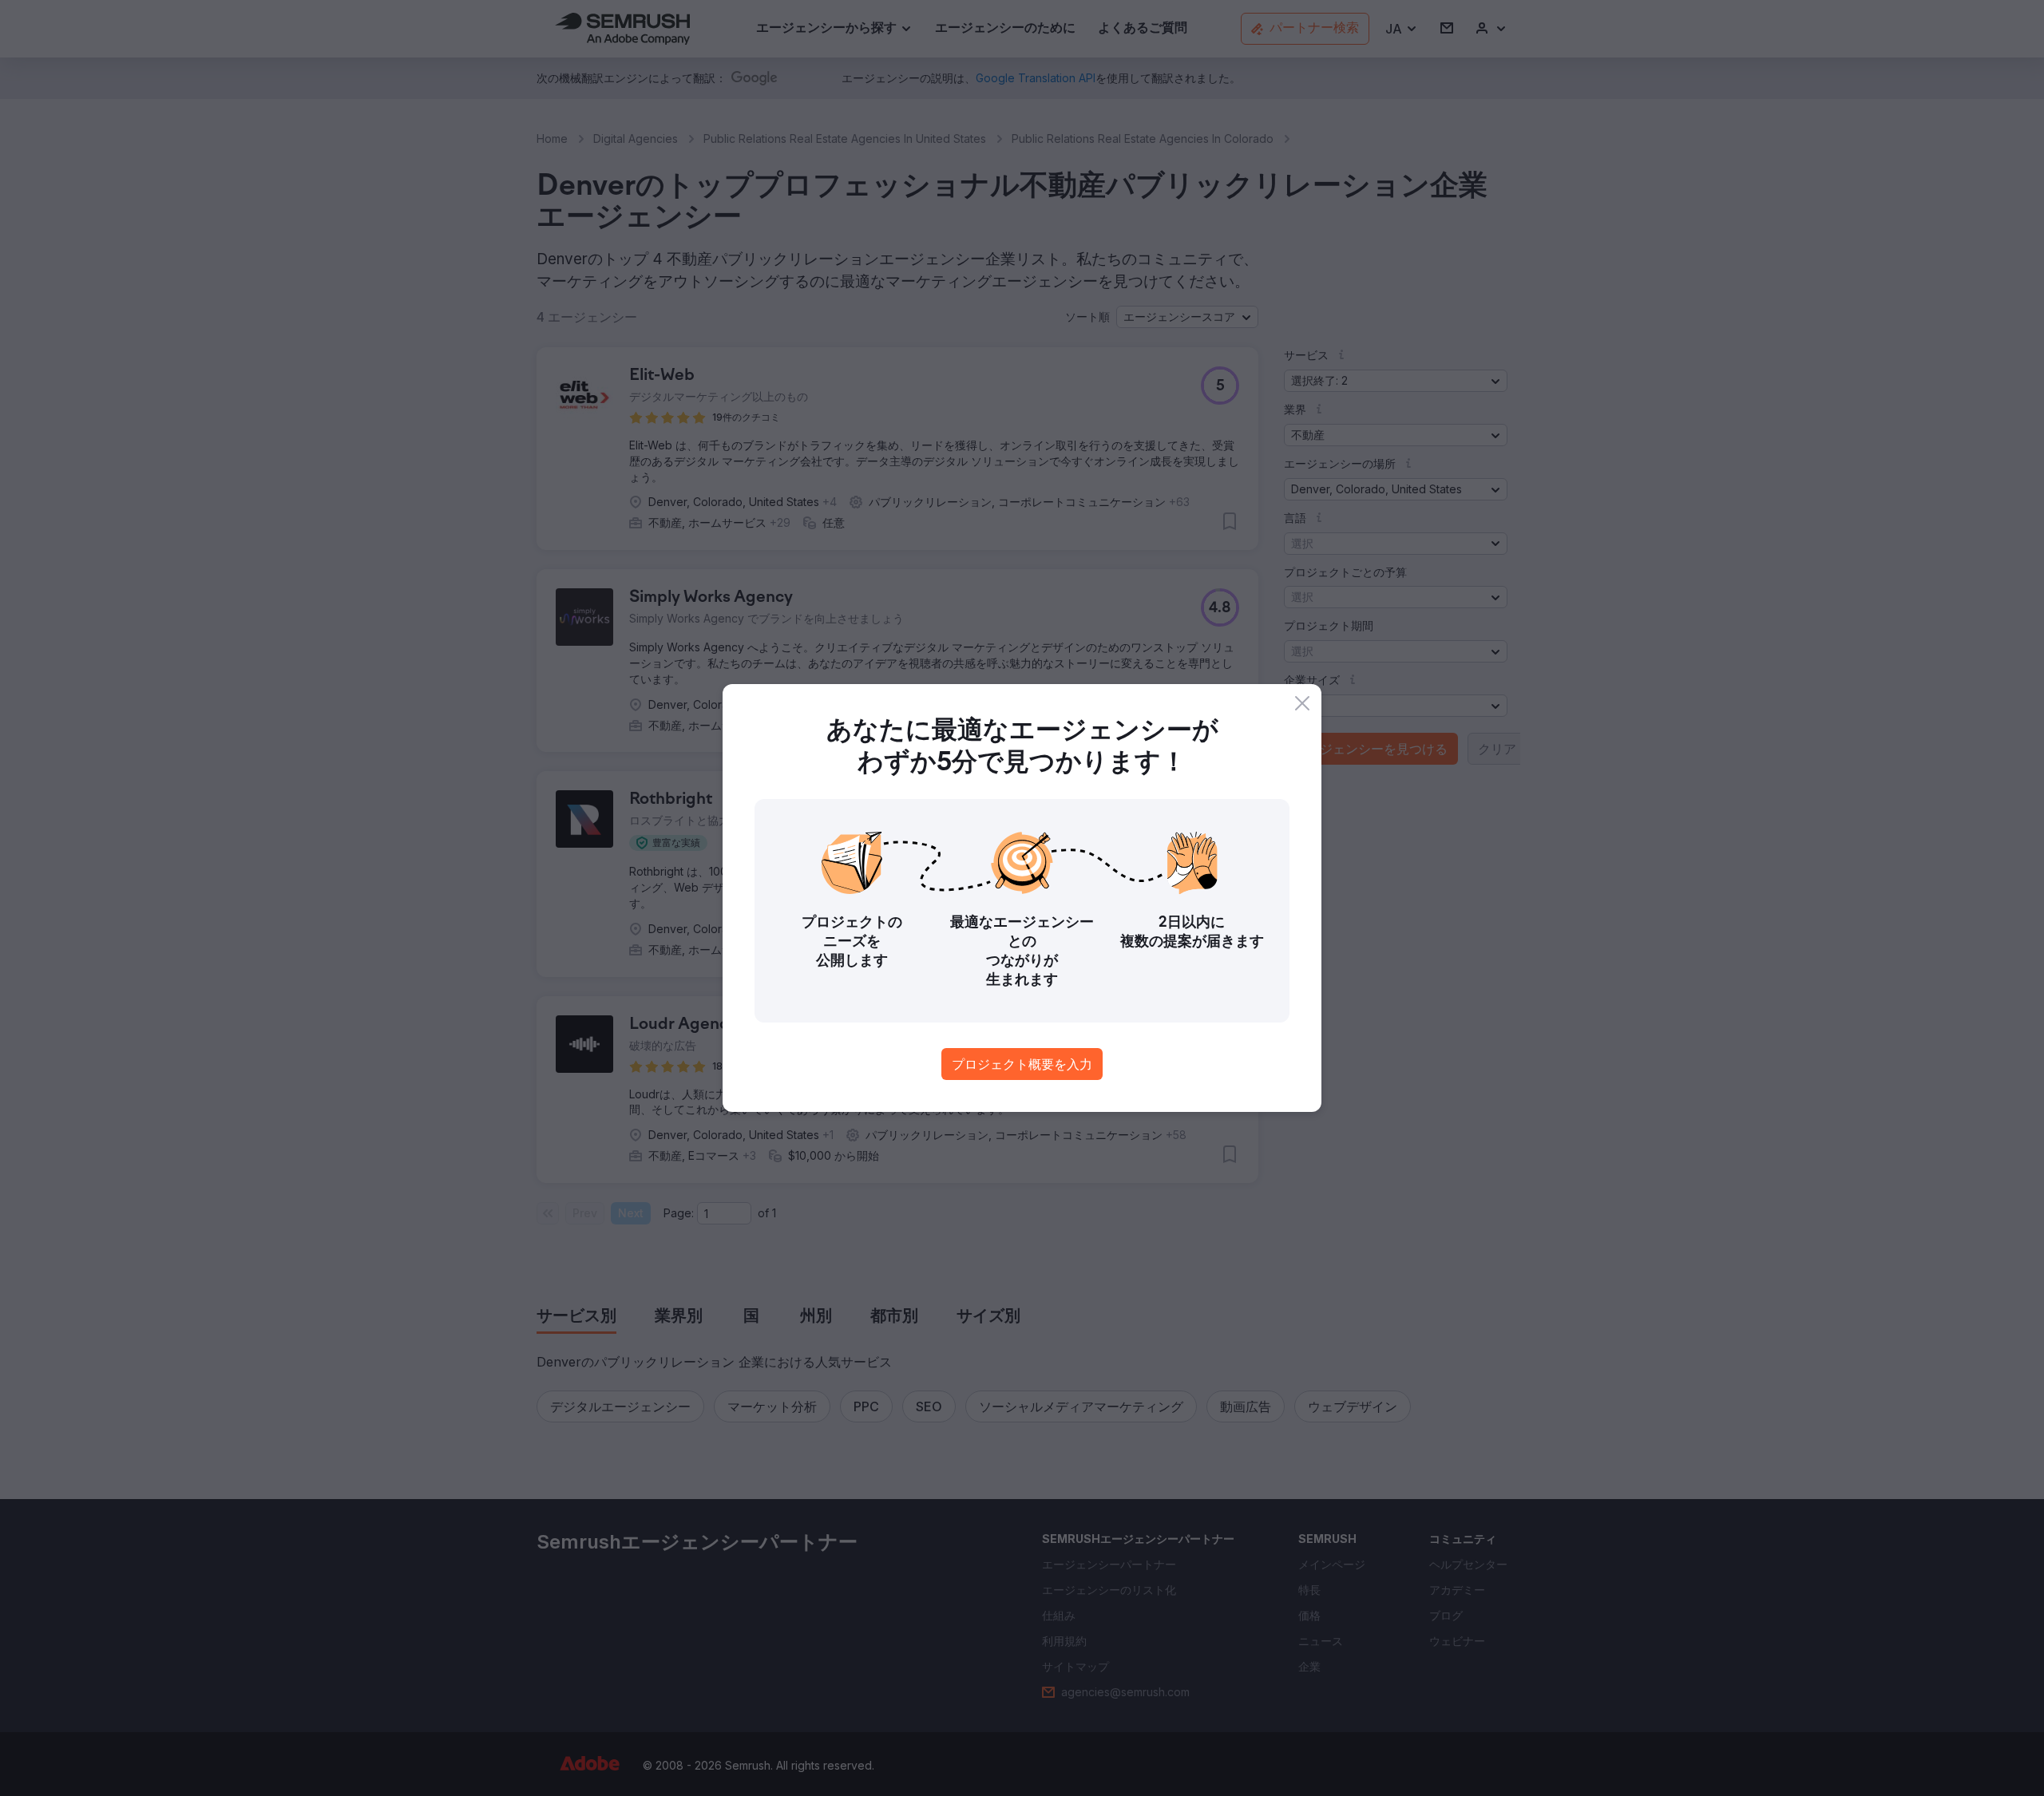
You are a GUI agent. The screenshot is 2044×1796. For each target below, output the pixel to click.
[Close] (1302, 703)
